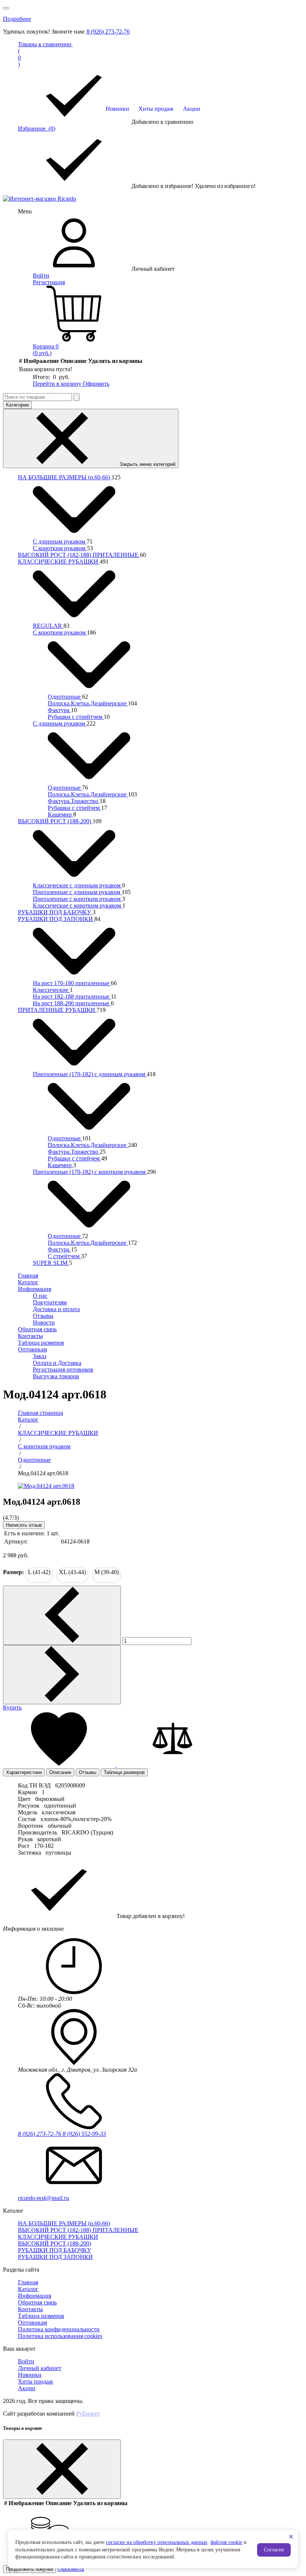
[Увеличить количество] (62, 1675)
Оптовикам (32, 1349)
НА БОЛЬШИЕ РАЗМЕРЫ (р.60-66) (65, 477)
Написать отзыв (24, 1525)
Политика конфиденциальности (59, 2329)
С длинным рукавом (60, 541)
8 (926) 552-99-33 (84, 2134)
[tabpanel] (153, 1819)
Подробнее (17, 19)
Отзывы (43, 1316)
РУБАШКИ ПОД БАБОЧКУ (55, 912)
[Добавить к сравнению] (172, 1765)
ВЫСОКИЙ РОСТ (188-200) (55, 821)
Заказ (40, 1356)
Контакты (30, 1336)
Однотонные (65, 697)
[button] (60, 1765)
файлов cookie (226, 2542)
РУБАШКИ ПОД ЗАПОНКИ (56, 919)
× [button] (291, 2537)
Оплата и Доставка (57, 1363)
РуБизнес (88, 2414)
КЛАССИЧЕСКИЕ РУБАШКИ (59, 562)
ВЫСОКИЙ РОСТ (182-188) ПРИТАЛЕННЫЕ (79, 555)
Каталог (28, 1282)
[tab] (24, 1772)
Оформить (96, 384)
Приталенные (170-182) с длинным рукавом (90, 1074)
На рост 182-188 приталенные (72, 996)
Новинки (117, 109)
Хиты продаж (156, 109)
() (45, 54)
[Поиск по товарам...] (76, 397)
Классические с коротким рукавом (78, 905)
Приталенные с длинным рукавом (77, 892)
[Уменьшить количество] (62, 1615)
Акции (192, 109)
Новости (44, 1323)
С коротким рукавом (60, 548)
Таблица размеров (41, 1343)
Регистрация (49, 282)
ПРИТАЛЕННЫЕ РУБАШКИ (57, 1010)
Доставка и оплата (56, 1309)
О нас (40, 1296)
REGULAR (48, 626)
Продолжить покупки (29, 2569)
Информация (35, 1289)
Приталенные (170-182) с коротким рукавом (90, 1172)
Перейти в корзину (58, 384)
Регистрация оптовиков (63, 1370)
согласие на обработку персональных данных (157, 2542)
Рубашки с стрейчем (74, 808)
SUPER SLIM (51, 1263)
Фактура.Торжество (74, 801)
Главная (28, 1276)
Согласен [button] (274, 2550)
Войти (41, 275)
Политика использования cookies (60, 2336)
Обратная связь (37, 1329)
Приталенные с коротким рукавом (77, 899)
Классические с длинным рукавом (77, 885)
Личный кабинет (40, 2368)
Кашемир (60, 814)
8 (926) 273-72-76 (108, 32)
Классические (51, 990)
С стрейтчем (64, 1256)
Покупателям (50, 1302)
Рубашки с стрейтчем (76, 717)
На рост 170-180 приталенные (72, 983)
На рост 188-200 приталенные (72, 1003)
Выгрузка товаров (56, 1376)
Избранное (37, 129)
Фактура (59, 710)
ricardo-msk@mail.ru (43, 2198)
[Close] (62, 2469)
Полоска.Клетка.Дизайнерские (88, 703)
